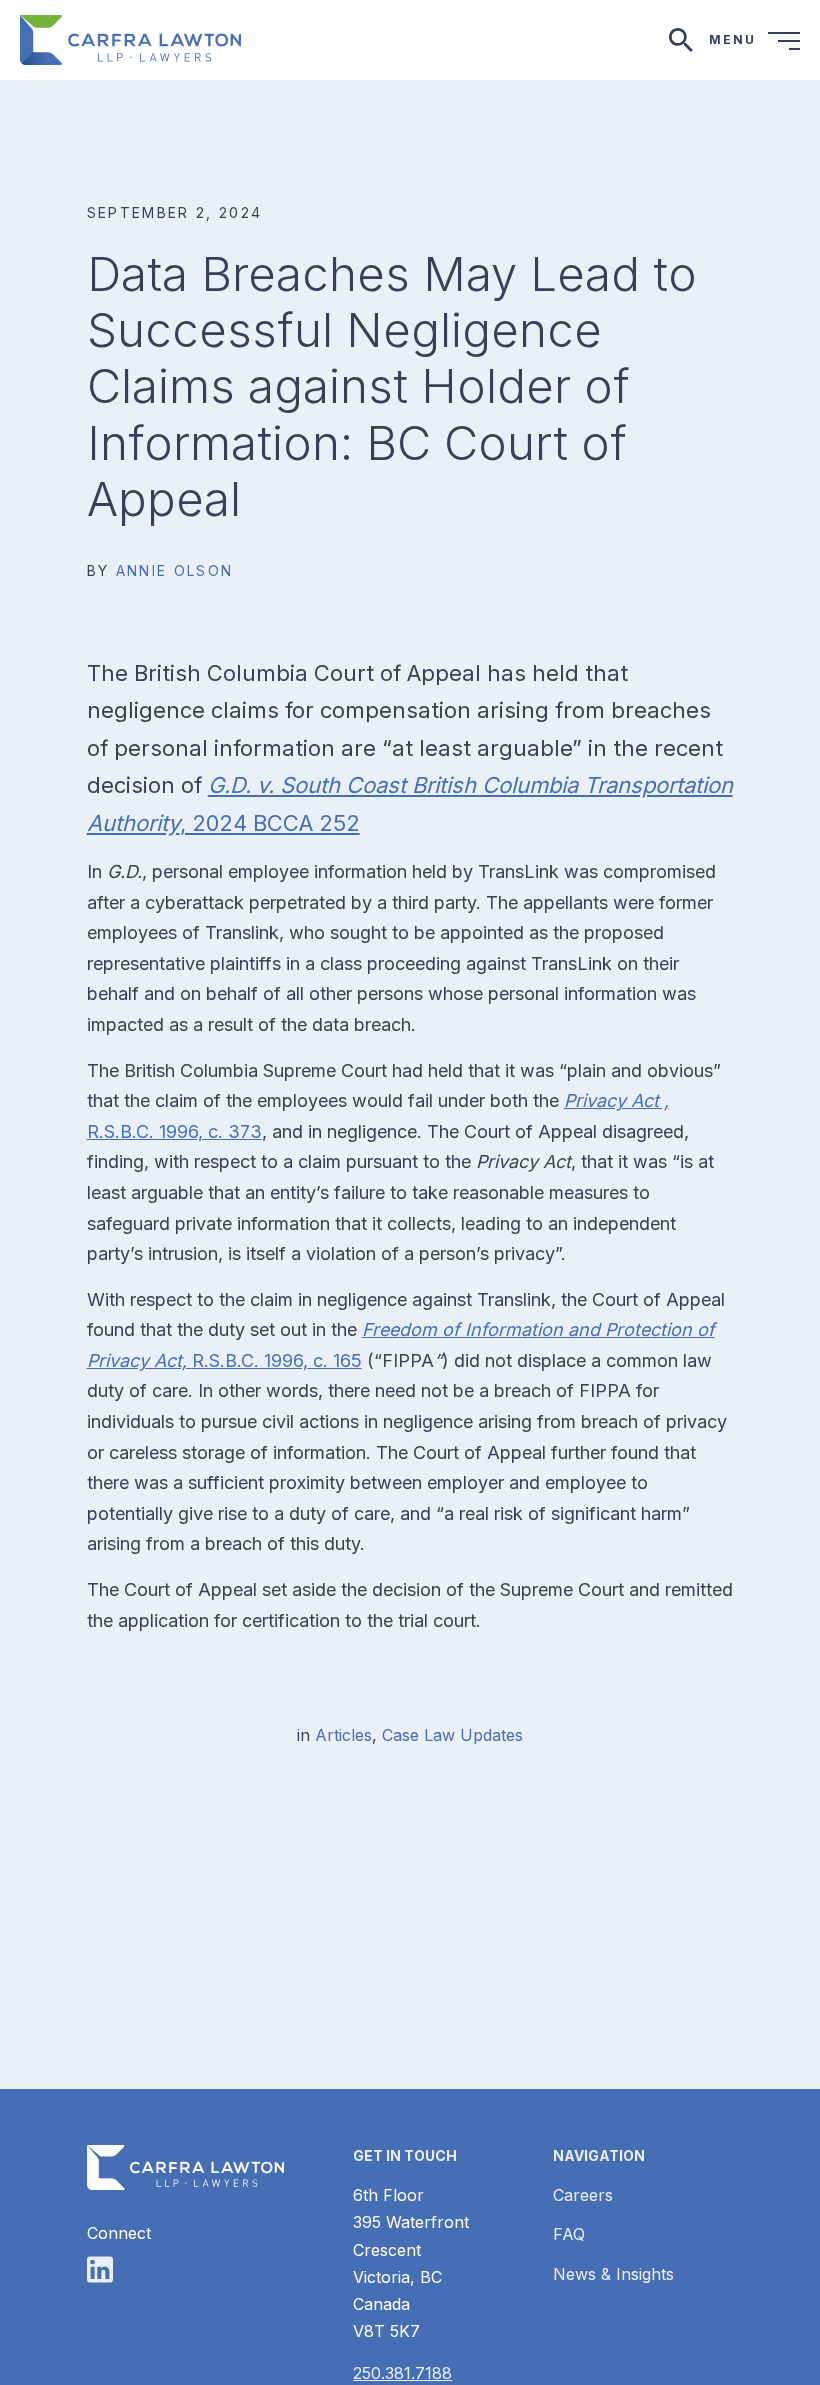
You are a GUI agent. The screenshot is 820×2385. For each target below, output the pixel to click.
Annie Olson (175, 570)
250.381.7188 (402, 2373)
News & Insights (613, 2274)
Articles (343, 1735)
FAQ (569, 2234)
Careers (583, 2195)
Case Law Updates (452, 1735)
